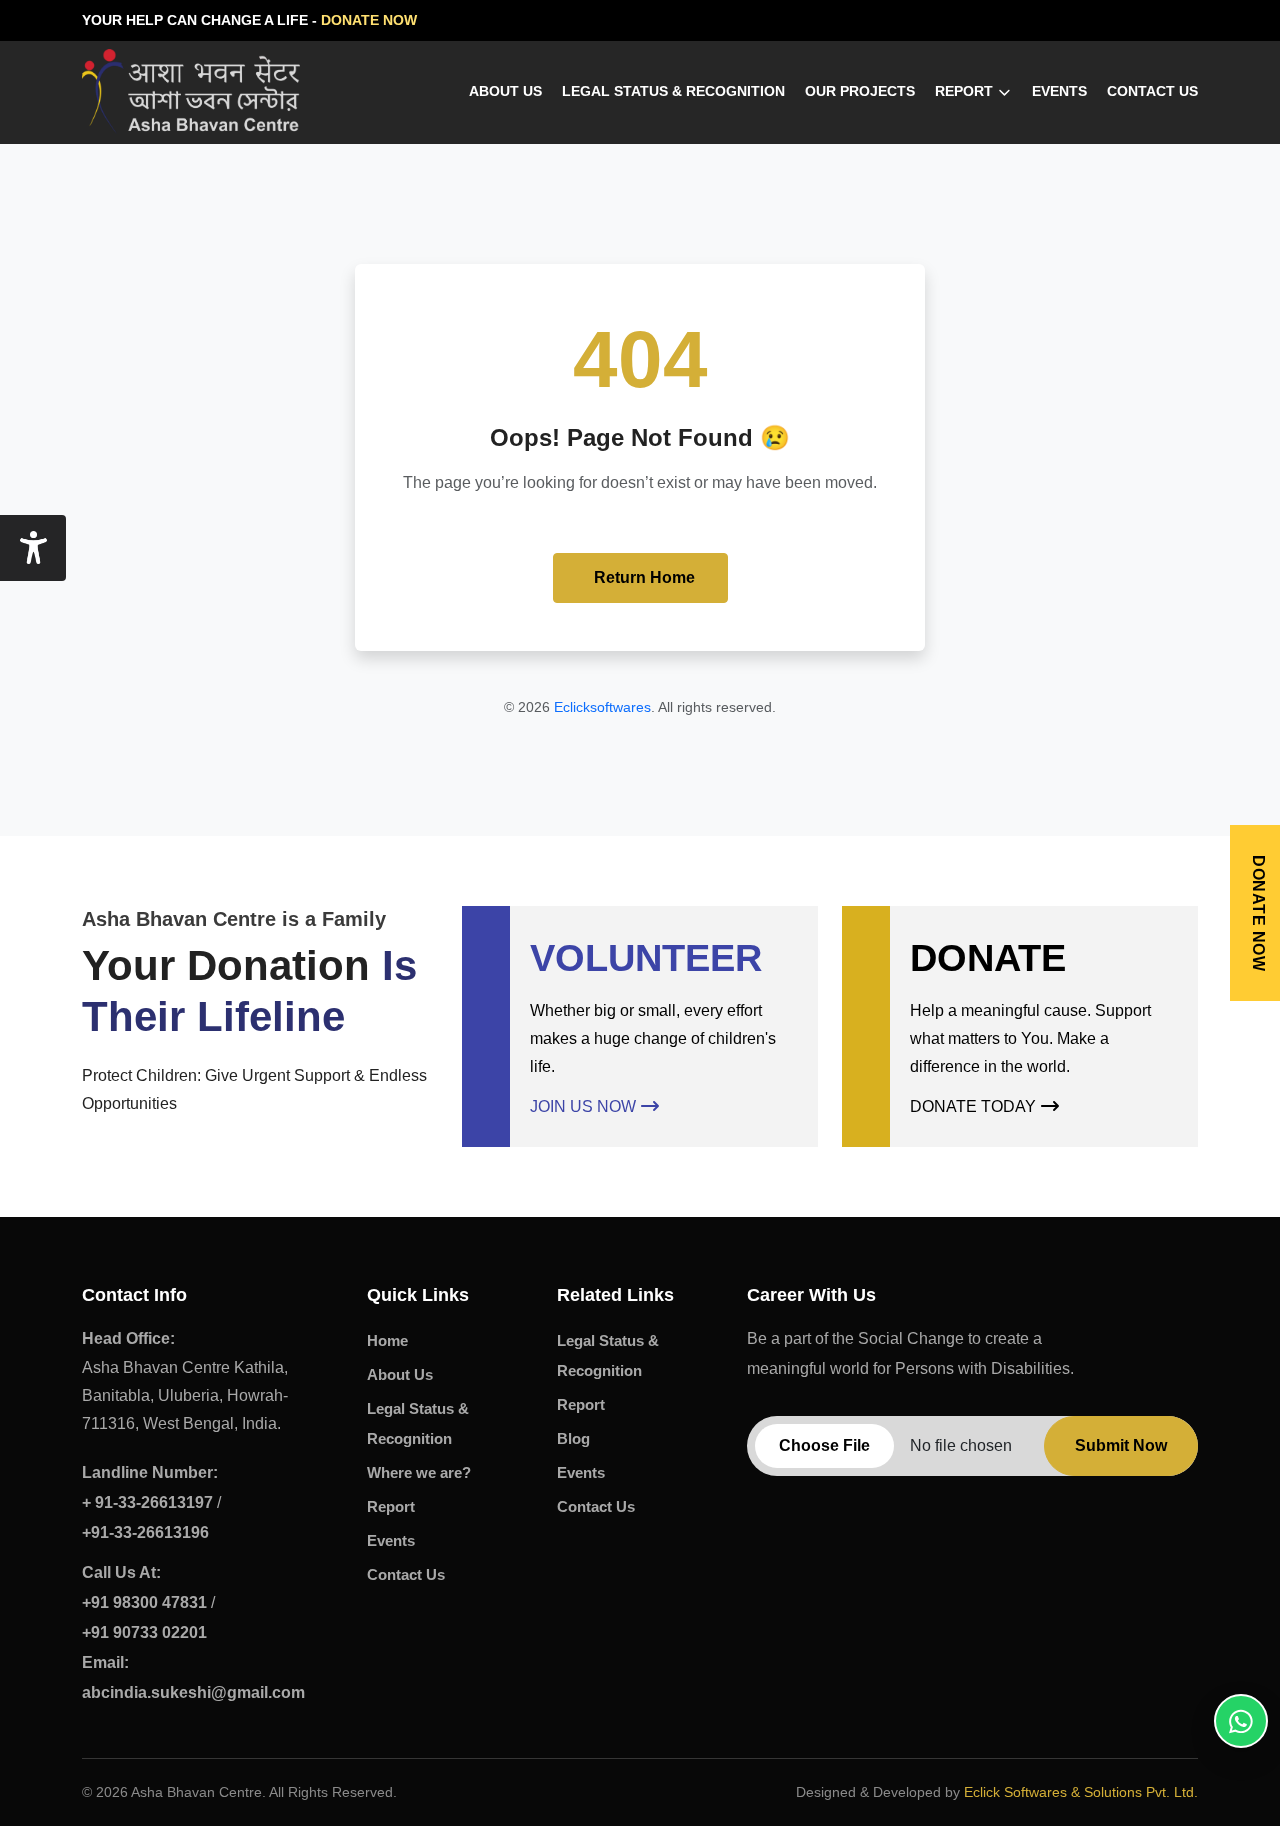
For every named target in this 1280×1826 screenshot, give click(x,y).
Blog (573, 1438)
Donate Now (1258, 913)
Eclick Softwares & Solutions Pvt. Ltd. (1081, 1792)
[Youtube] (1187, 20)
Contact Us (1152, 91)
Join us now (583, 1106)
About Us (505, 91)
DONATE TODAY (973, 1106)
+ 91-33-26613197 (147, 1502)
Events (1059, 91)
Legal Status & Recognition (673, 91)
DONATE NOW (369, 20)
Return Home (644, 577)
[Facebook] (1146, 20)
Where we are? (419, 1472)
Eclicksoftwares (602, 707)
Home (387, 1340)
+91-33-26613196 (145, 1532)
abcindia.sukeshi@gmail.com (193, 1677)
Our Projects (860, 91)
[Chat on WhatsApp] (1241, 1721)
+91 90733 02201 (144, 1632)
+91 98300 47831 (144, 1602)
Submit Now (1121, 1445)
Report (964, 91)
